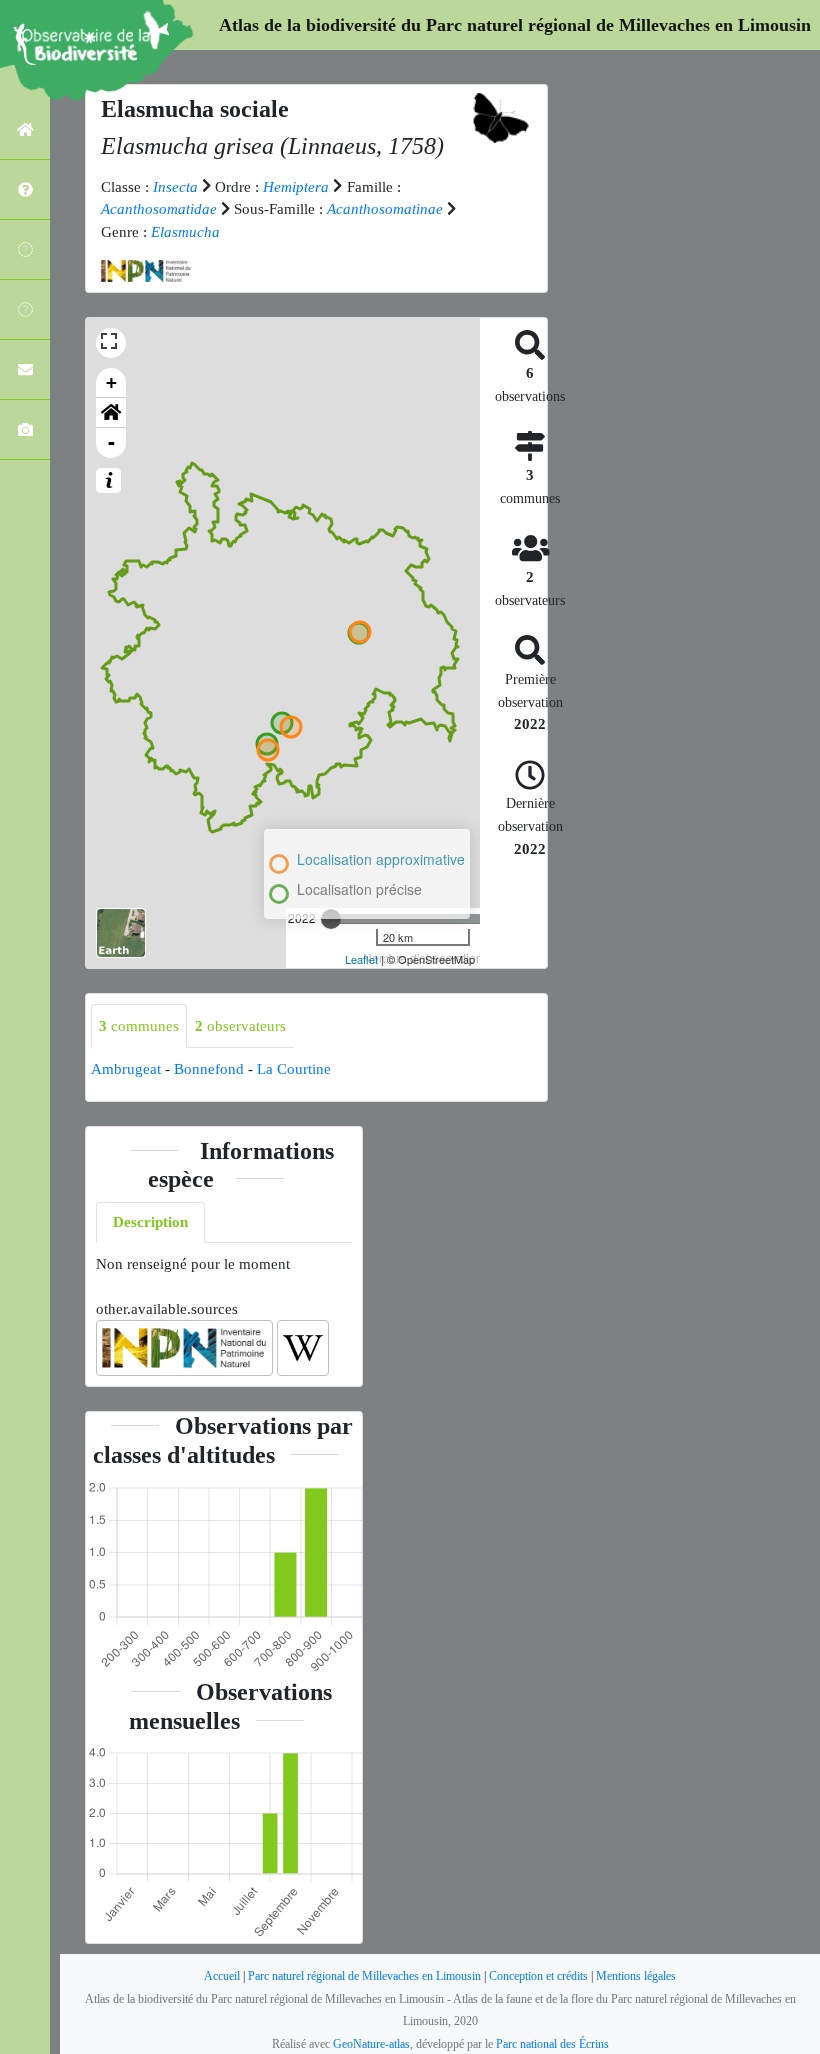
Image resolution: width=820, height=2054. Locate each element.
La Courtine (294, 1069)
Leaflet (361, 959)
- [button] (111, 442)
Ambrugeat (126, 1069)
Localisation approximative (381, 859)
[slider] (331, 919)
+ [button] (111, 382)
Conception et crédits (538, 1976)
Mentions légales (636, 1976)
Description (150, 1222)
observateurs (240, 1026)
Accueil (222, 1976)
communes (139, 1026)
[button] (111, 413)
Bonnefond (209, 1069)
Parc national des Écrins (552, 2044)
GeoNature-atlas (371, 2044)
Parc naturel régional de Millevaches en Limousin (364, 1976)
